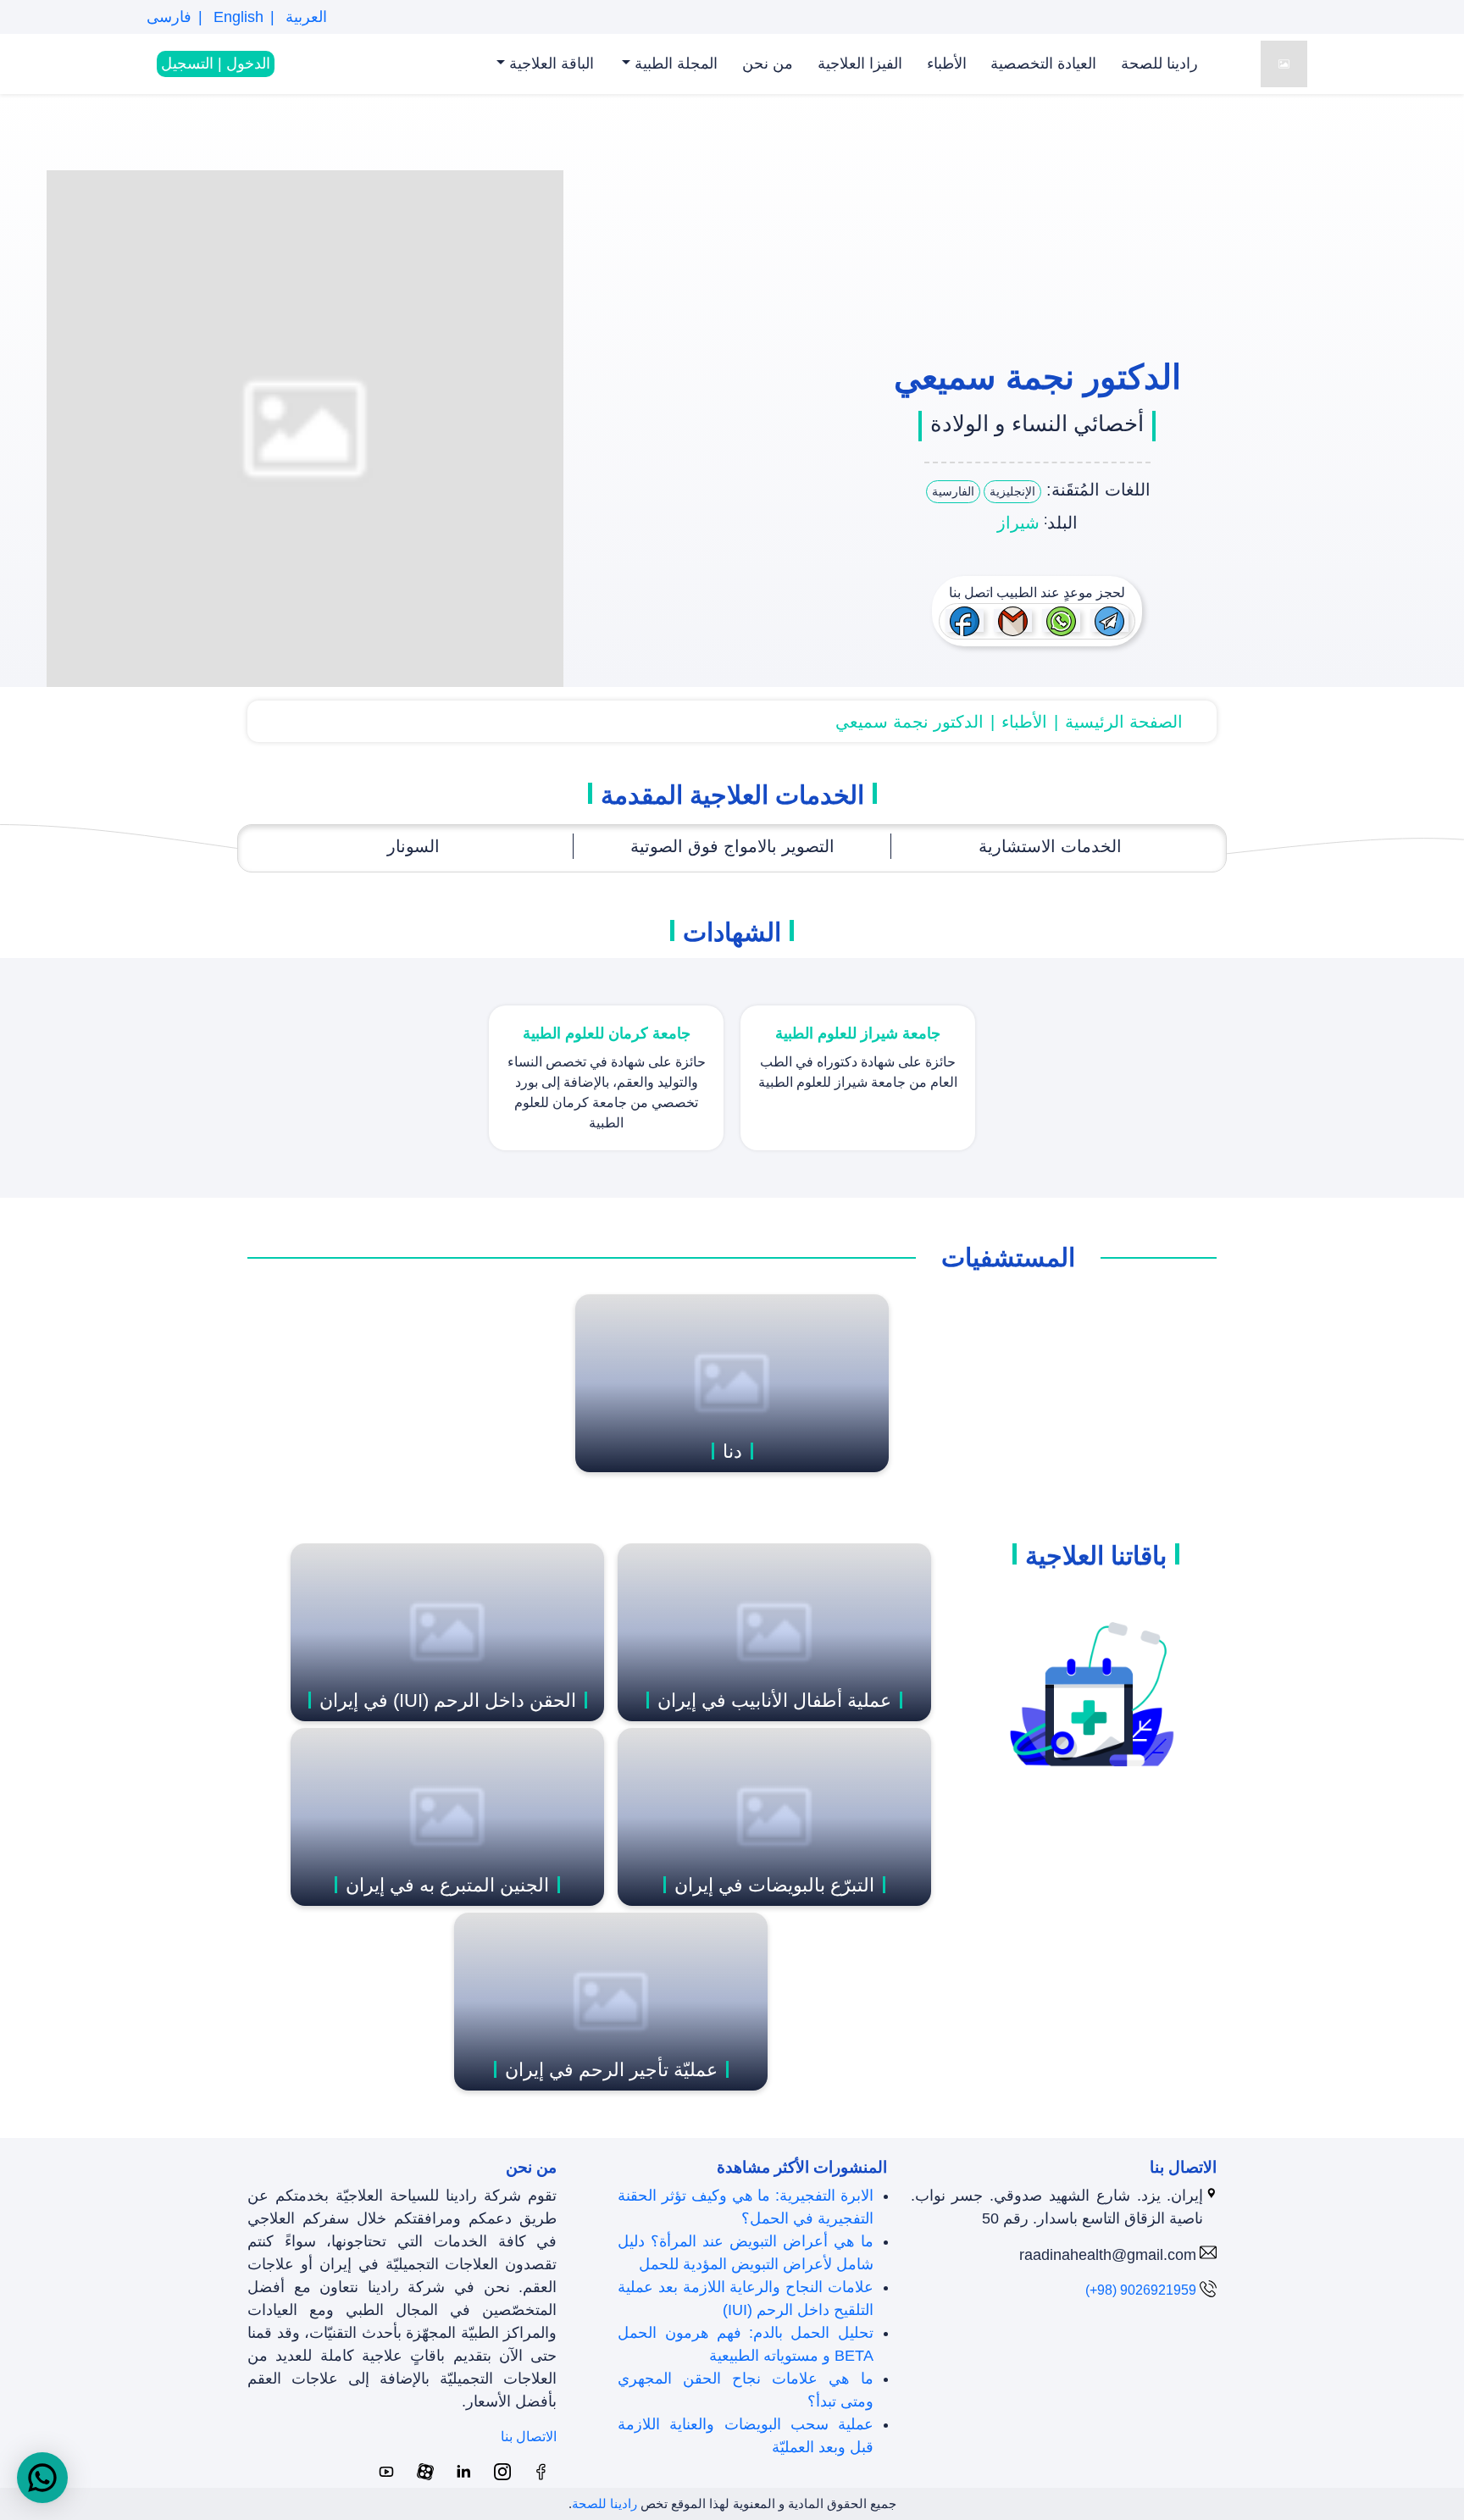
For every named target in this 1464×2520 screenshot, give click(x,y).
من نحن (768, 64)
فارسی (169, 17)
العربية (304, 17)
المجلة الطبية (674, 64)
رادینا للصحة (1159, 64)
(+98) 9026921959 (1141, 2290)
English (236, 17)
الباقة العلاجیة (549, 64)
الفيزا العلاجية (860, 64)
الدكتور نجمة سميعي (909, 722)
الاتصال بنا (529, 2437)
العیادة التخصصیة (1043, 64)
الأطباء (947, 64)
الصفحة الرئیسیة (1124, 722)
